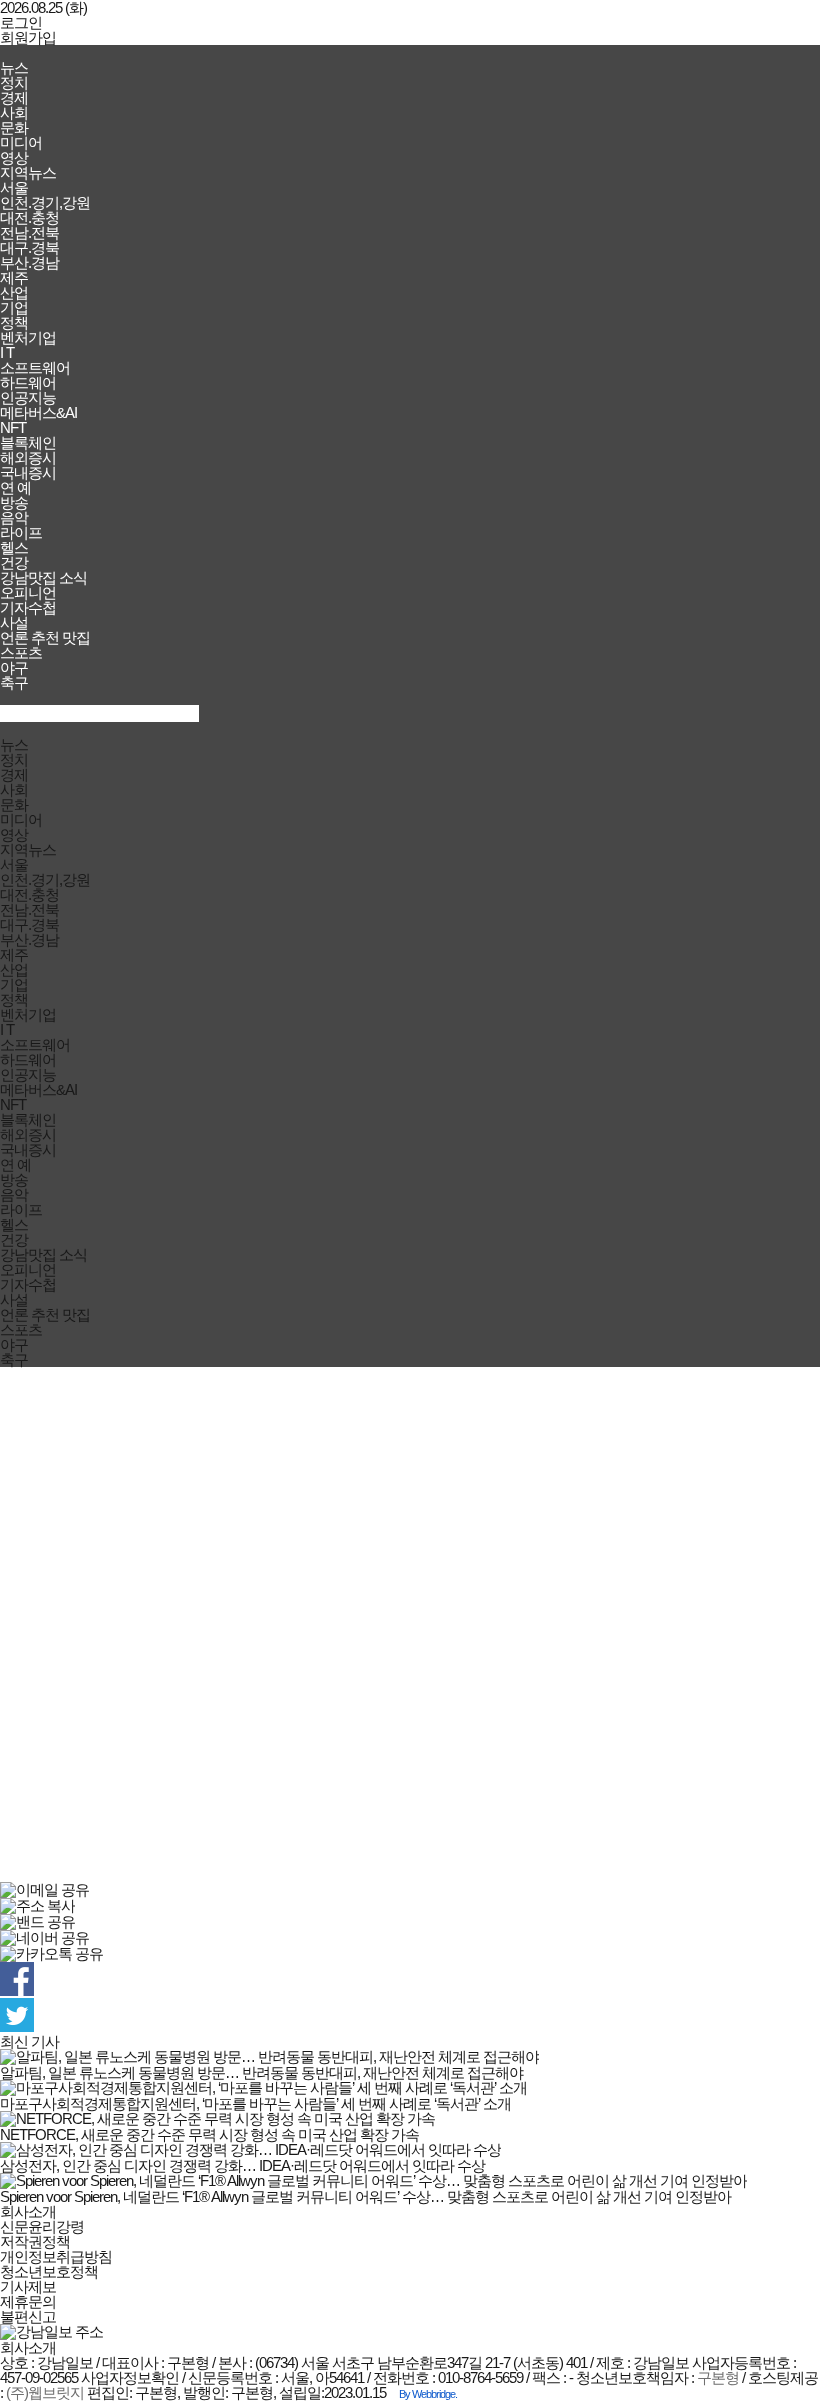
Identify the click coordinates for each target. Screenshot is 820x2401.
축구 (14, 682)
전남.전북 (29, 232)
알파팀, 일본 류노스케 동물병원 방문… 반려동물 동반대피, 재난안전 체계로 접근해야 (261, 2072)
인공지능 (28, 397)
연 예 (15, 487)
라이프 (21, 532)
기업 (14, 307)
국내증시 (28, 472)
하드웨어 (28, 382)
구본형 (718, 2377)
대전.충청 (29, 217)
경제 (14, 97)
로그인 (21, 22)
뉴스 (14, 67)
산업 (14, 292)
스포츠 (21, 652)
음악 (14, 517)
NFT (13, 427)
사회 (14, 112)
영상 (14, 157)
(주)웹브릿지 (45, 2392)
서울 (14, 187)
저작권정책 (35, 2241)
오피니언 (28, 592)
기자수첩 (28, 607)
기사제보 (28, 2286)
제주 (14, 277)
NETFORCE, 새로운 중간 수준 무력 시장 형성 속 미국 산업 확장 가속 (209, 2134)
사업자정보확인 (130, 2377)
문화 (14, 127)
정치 (14, 82)
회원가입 (28, 37)
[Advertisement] (410, 1624)
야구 (14, 667)
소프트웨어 (35, 367)
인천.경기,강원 (45, 202)
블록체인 (28, 442)
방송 (14, 502)
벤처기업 (28, 337)
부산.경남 (29, 262)
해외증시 (28, 457)
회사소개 (28, 2211)
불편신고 (28, 2316)
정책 (14, 322)
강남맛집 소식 (43, 577)
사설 (14, 622)
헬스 (14, 547)
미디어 (21, 142)
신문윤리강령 (42, 2226)
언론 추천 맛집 (45, 637)
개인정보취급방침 (56, 2256)
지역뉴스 (28, 172)
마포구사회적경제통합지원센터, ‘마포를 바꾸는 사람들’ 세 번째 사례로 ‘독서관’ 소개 (255, 2103)
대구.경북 (29, 247)
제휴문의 (28, 2301)
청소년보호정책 (49, 2271)
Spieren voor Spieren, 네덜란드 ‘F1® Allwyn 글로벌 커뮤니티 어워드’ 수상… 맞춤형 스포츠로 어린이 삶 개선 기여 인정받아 (365, 2196)
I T (7, 352)
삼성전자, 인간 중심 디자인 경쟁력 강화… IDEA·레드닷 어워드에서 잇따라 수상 (242, 2165)
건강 (14, 562)
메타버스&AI (38, 412)
